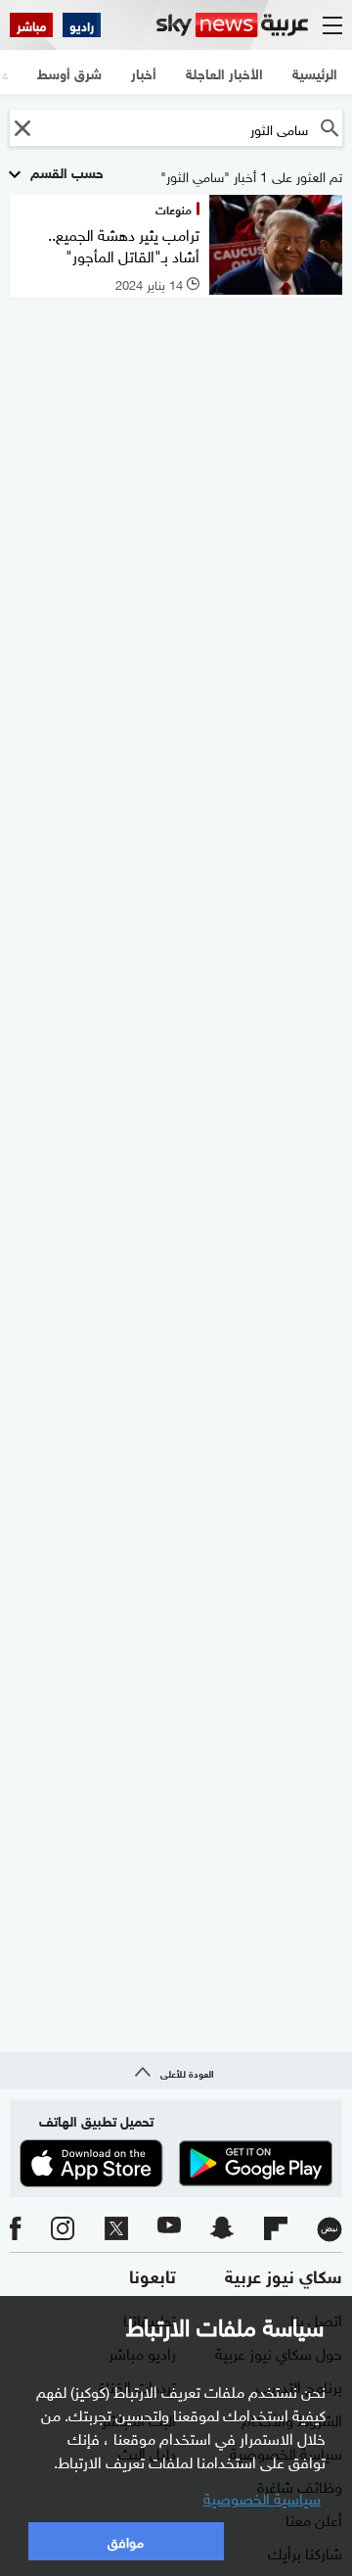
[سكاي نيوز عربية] (232, 25)
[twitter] (116, 2229)
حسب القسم (65, 171)
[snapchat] (222, 2229)
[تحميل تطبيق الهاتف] (176, 2163)
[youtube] (169, 2229)
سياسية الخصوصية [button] (262, 2497)
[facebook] (16, 2229)
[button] (22, 128)
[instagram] (63, 2229)
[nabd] (330, 2229)
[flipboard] (276, 2229)
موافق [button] (126, 2540)
